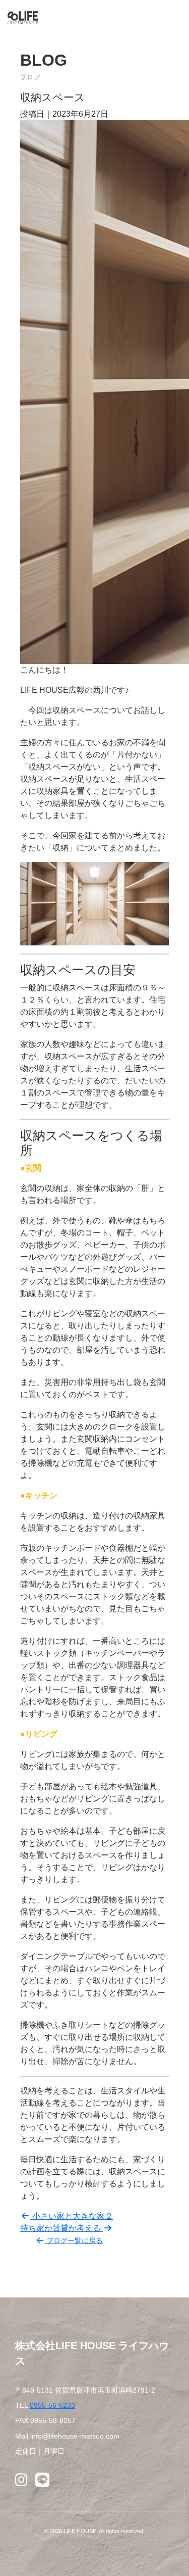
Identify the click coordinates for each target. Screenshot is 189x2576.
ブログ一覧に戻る (74, 2240)
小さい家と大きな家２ (72, 2216)
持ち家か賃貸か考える (61, 2228)
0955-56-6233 (52, 2405)
